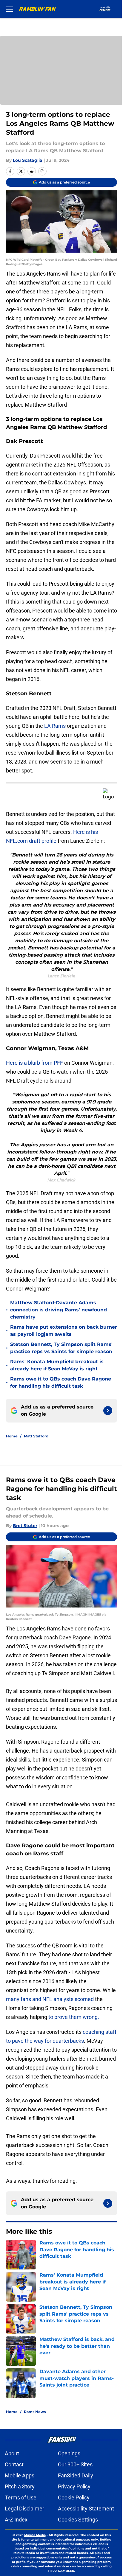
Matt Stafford (36, 1436)
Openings (69, 2453)
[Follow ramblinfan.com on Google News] (108, 1411)
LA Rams (54, 726)
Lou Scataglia (28, 160)
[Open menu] (10, 9)
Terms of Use (21, 2498)
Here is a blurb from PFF (34, 1063)
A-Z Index (16, 2520)
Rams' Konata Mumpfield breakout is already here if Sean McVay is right (57, 1365)
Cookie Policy (74, 2498)
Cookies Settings (78, 2520)
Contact (14, 2464)
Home (12, 1436)
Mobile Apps (20, 2475)
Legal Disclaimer (24, 2509)
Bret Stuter (25, 1526)
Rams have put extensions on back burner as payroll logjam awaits (64, 1331)
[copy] (42, 171)
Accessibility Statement (86, 2509)
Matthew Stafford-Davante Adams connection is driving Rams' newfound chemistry (59, 1310)
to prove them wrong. (73, 2017)
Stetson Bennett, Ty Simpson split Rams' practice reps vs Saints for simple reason (61, 1348)
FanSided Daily (76, 2475)
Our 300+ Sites (75, 2464)
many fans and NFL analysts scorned (50, 1999)
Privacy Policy (74, 2486)
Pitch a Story (20, 2486)
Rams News (35, 2412)
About (12, 2453)
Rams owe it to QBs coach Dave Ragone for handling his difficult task (61, 1382)
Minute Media (35, 2535)
